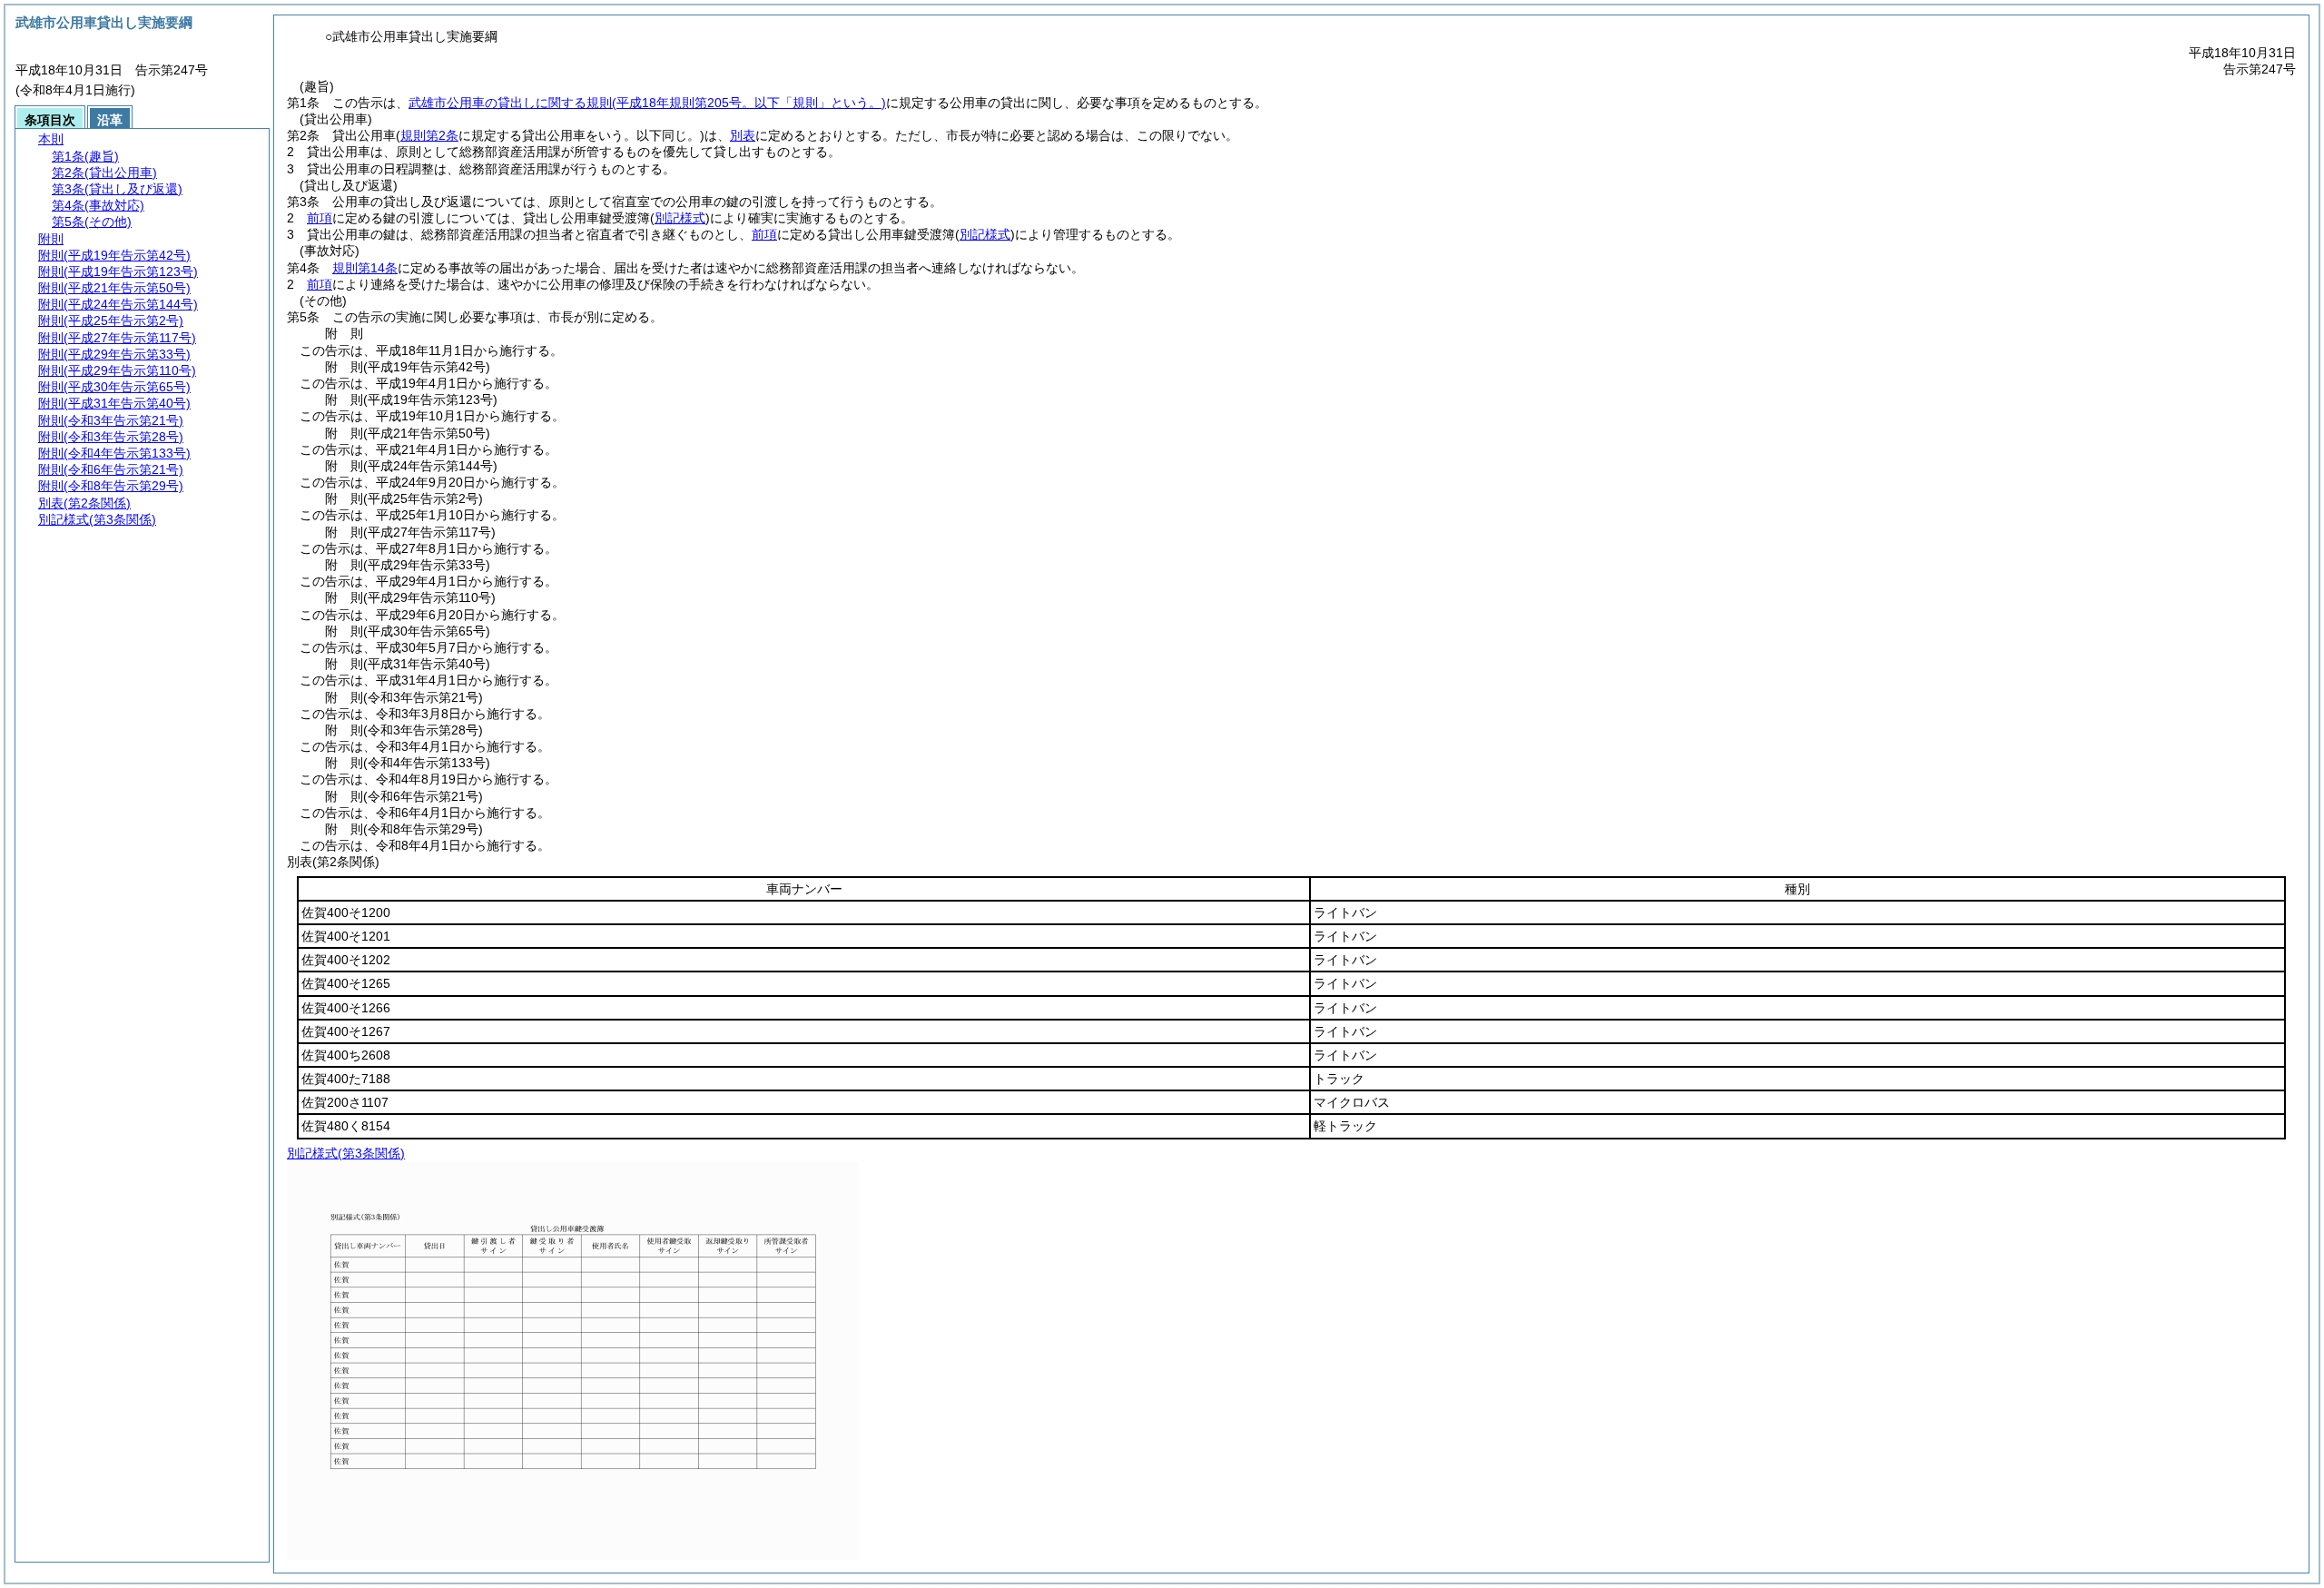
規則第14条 (365, 268)
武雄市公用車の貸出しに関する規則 (647, 103)
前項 (320, 218)
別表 (743, 135)
